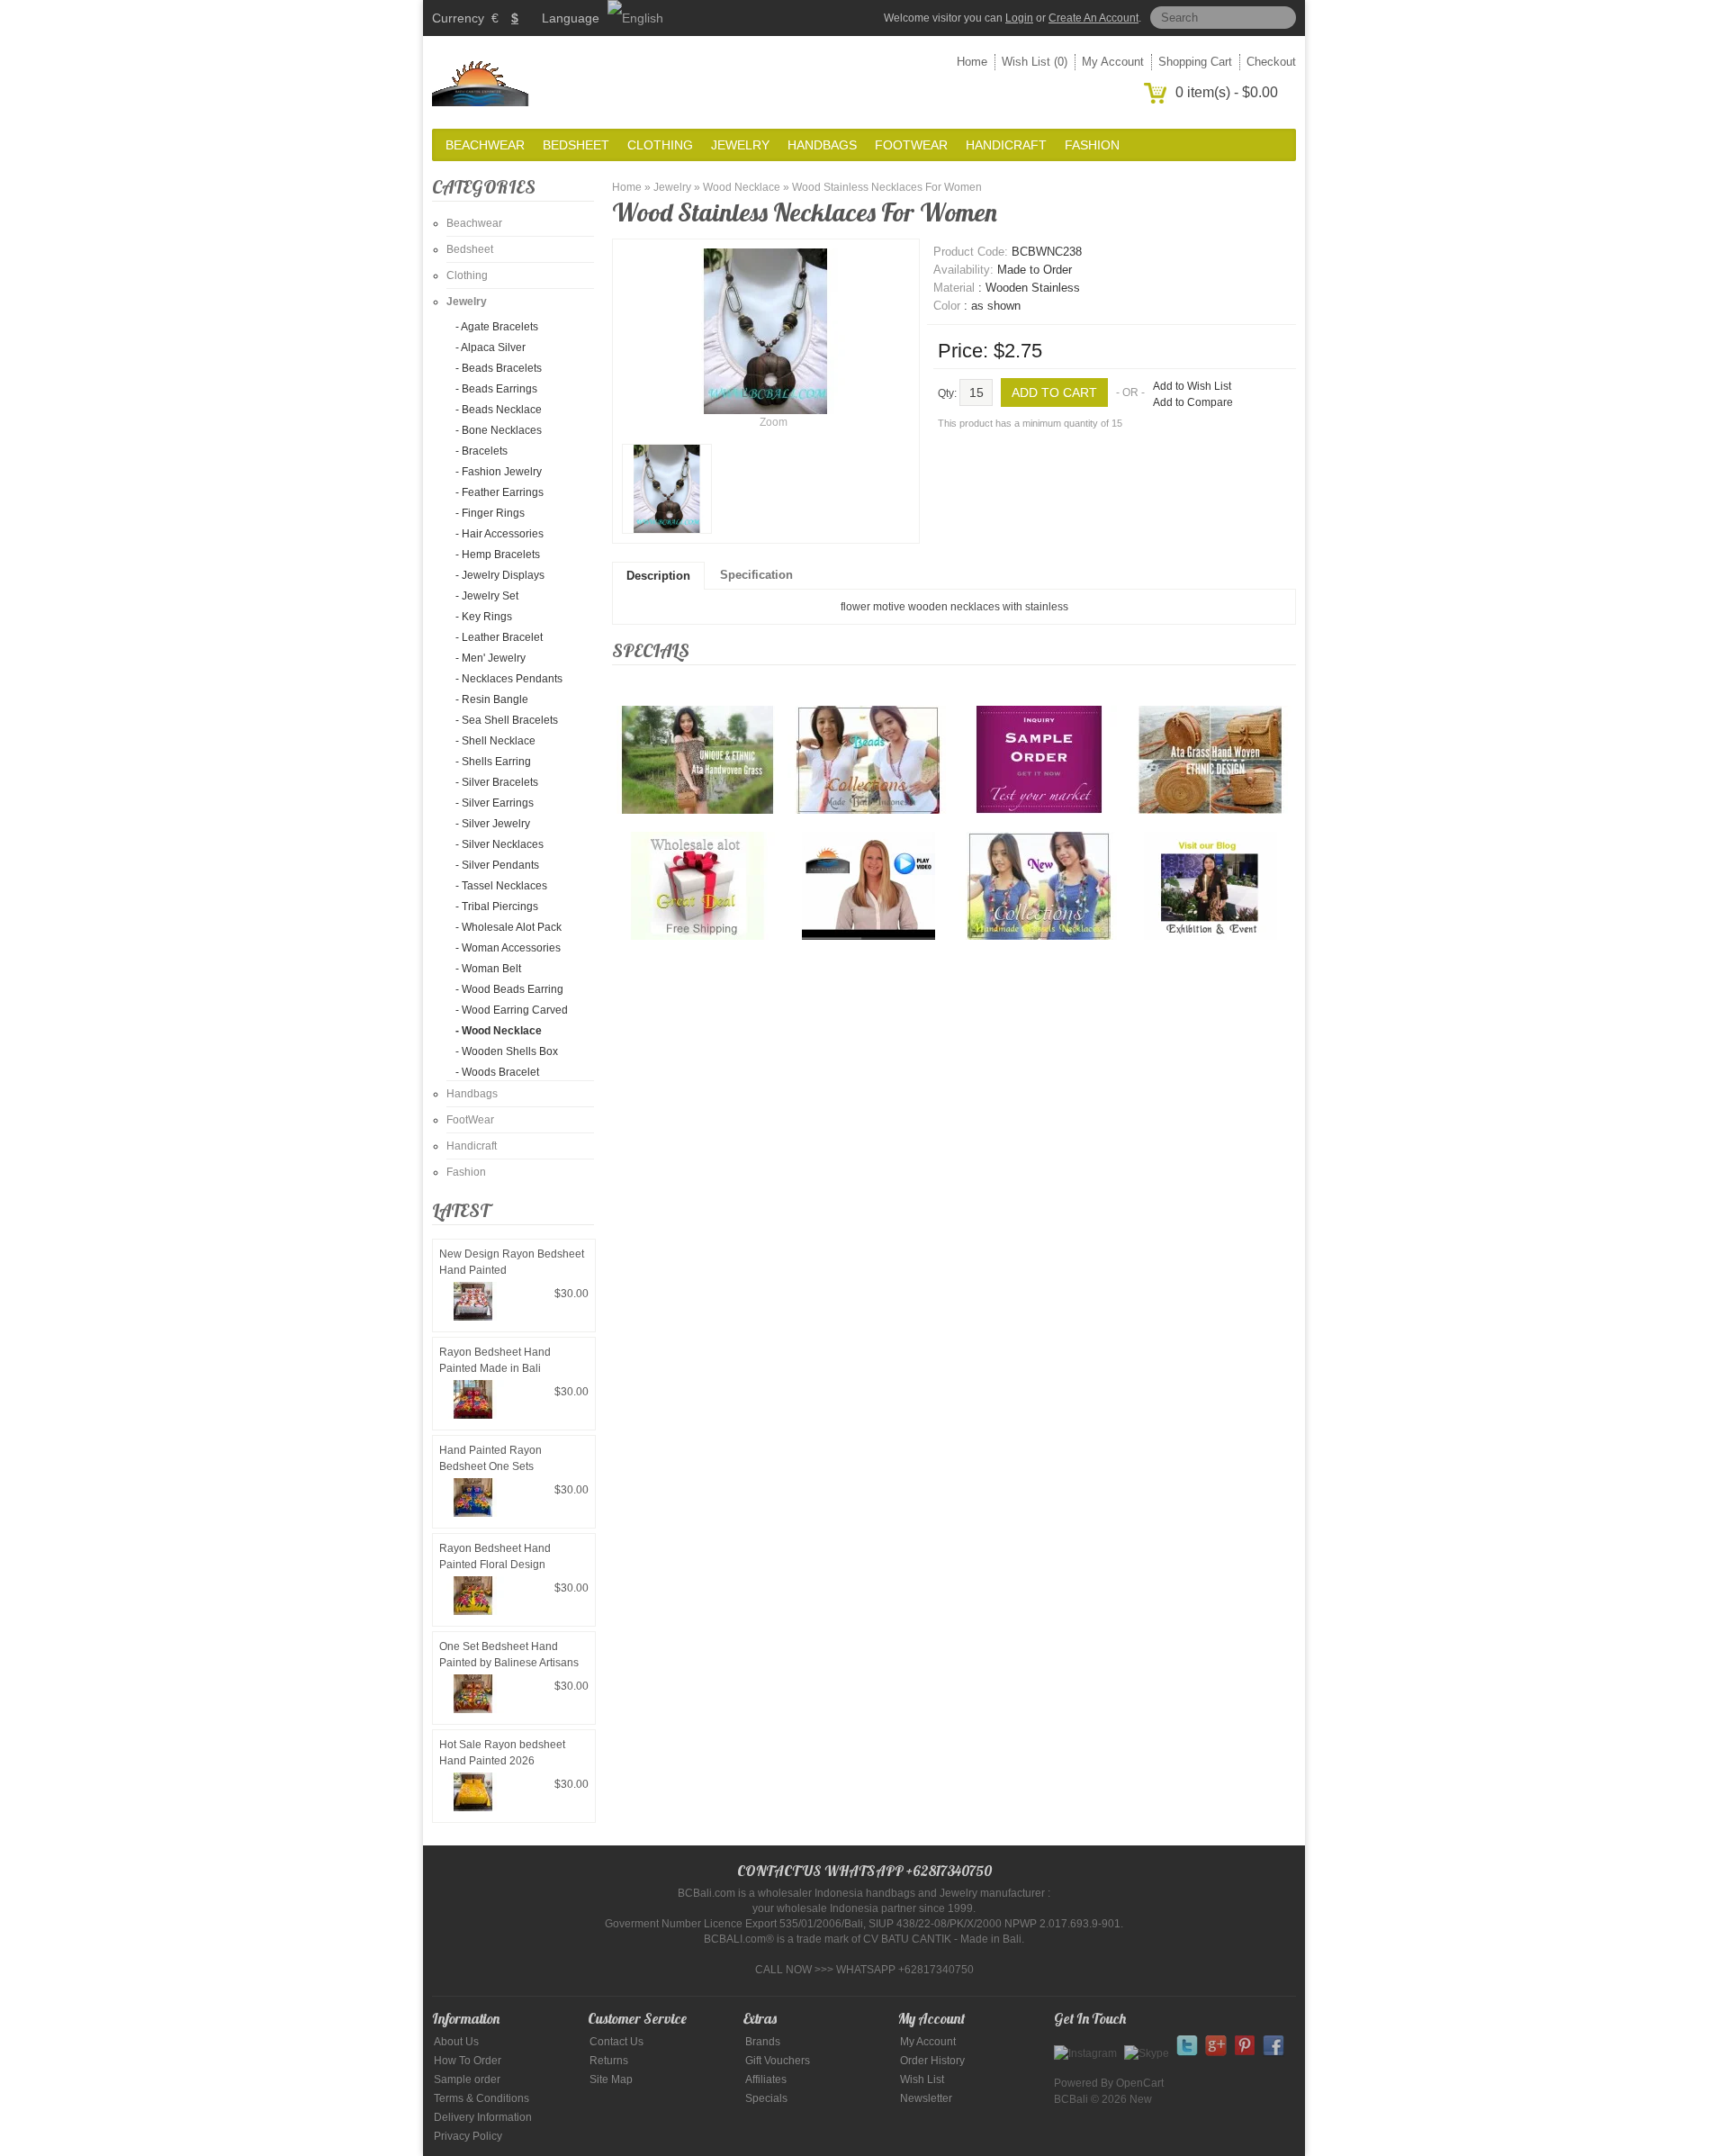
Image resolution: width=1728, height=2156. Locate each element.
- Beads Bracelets (499, 368)
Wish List (922, 2079)
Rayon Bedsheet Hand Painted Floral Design (495, 1556)
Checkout (1271, 62)
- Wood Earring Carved (512, 1010)
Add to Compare (1193, 402)
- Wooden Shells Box (507, 1051)
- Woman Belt (488, 969)
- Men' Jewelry (490, 658)
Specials (766, 2098)
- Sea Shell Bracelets (507, 720)
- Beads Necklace (499, 410)
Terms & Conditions (481, 2098)
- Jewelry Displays (500, 575)
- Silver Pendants (497, 865)
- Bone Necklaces (499, 430)
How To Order (468, 2061)
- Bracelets (481, 451)
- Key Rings (484, 617)
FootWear (911, 145)
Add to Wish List (1192, 386)
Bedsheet (576, 145)
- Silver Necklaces (499, 844)
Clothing (660, 145)
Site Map (611, 2079)
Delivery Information (483, 2117)
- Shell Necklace (495, 741)
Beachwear (485, 145)
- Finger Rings (490, 513)
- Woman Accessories (508, 948)
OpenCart (1140, 2083)
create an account (1093, 18)
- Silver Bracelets (497, 782)
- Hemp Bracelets (498, 555)
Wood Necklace (742, 187)
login (1019, 18)
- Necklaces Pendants (509, 679)
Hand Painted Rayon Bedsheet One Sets (490, 1458)
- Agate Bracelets (497, 327)
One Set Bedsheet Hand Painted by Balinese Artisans (509, 1655)
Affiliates (766, 2079)
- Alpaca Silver (490, 347)
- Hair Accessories (499, 534)
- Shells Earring (493, 762)
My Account (1113, 62)
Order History (932, 2061)
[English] (635, 18)
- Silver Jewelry (493, 824)
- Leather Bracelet (499, 637)
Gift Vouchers (778, 2061)
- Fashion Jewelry (499, 472)
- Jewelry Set (487, 596)
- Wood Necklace (499, 1031)
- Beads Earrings (496, 389)
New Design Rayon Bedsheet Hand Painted (512, 1262)
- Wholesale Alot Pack (508, 927)
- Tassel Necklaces (501, 886)
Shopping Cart (1195, 62)
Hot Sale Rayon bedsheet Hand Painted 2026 (502, 1753)
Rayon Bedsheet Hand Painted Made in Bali (495, 1360)
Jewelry (740, 145)
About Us (456, 2042)
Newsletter (926, 2098)
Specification (756, 575)
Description (658, 576)
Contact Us (616, 2042)
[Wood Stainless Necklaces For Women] (667, 489)
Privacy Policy (468, 2136)
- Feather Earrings (499, 492)
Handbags (822, 145)
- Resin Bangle (492, 699)
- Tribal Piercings (497, 907)
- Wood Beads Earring (509, 989)
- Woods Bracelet (497, 1072)
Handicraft (1006, 145)
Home (972, 62)
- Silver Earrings (495, 803)
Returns (609, 2061)
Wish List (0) (1035, 62)
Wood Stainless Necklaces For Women (887, 187)
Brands (763, 2042)
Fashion (1092, 145)
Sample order (467, 2079)
